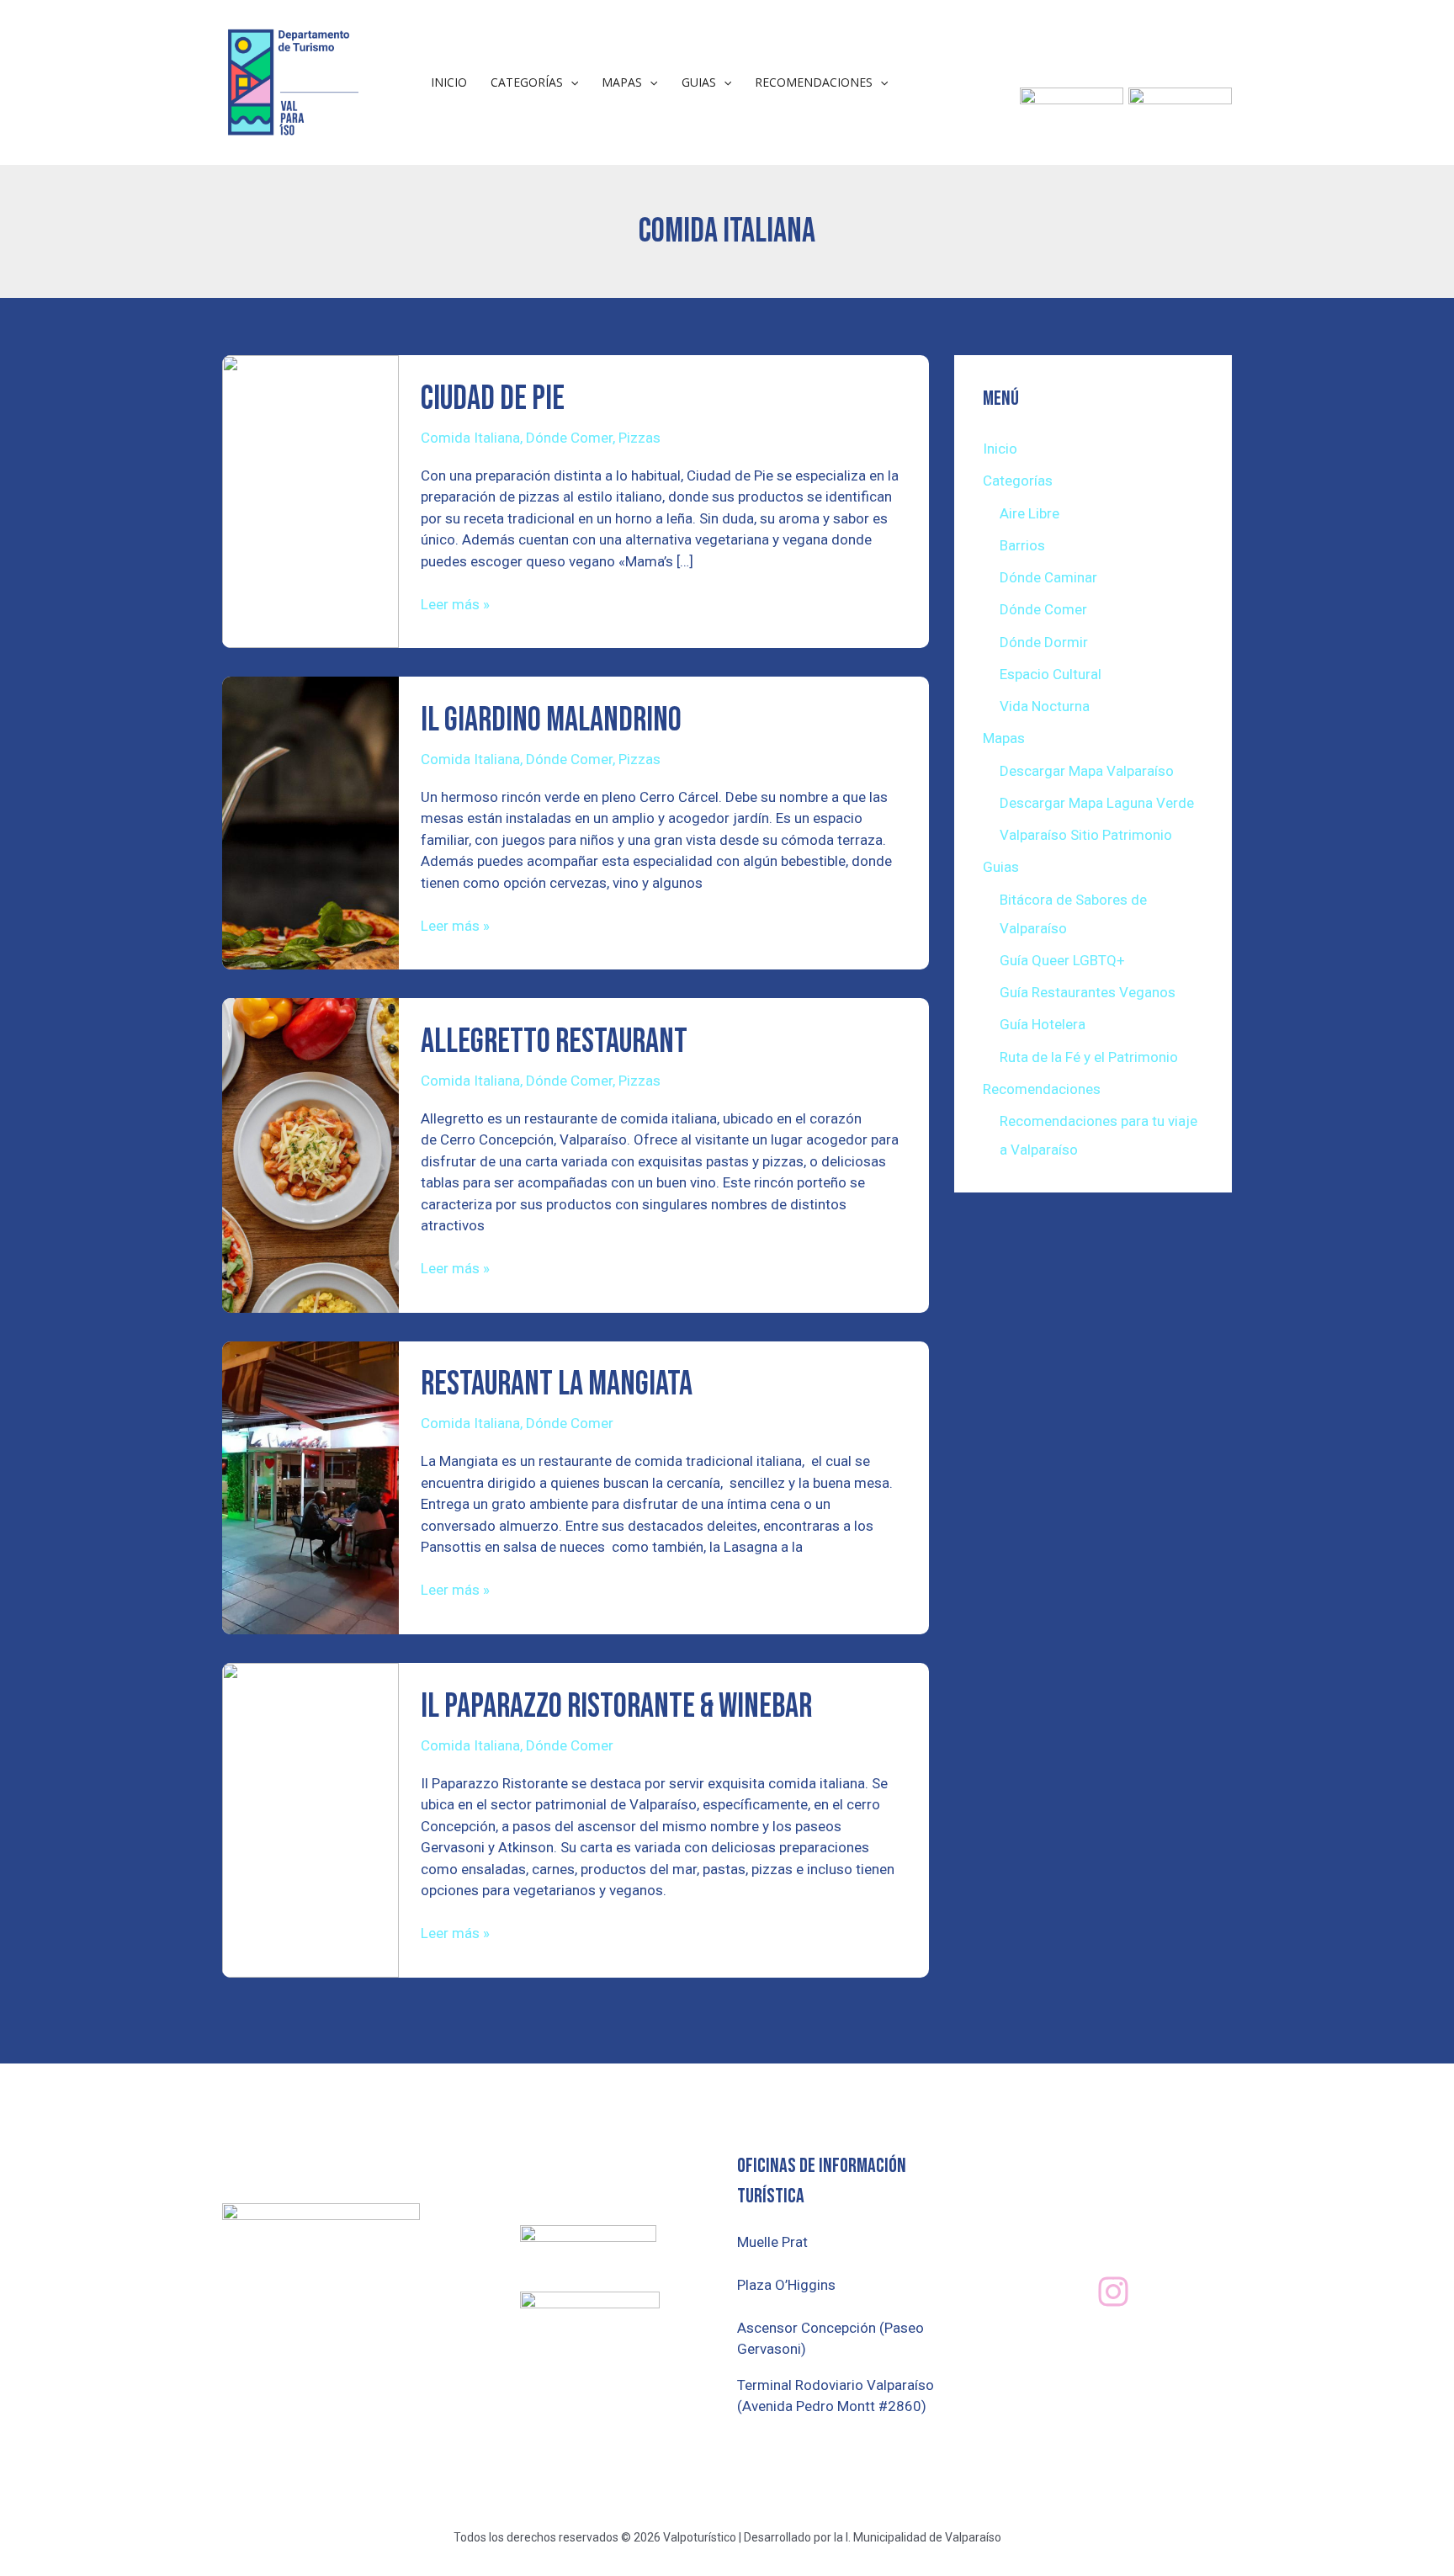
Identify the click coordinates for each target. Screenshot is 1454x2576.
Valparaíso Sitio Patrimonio (1086, 835)
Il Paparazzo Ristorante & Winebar (616, 1707)
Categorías (527, 82)
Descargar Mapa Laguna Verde (1097, 803)
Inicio (449, 82)
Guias (699, 82)
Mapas (622, 82)
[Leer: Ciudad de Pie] (310, 501)
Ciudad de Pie (493, 399)
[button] (570, 82)
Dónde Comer (569, 438)
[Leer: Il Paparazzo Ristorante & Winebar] (310, 1819)
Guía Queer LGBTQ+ (1062, 960)
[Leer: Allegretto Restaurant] (310, 1155)
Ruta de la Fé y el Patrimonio (1089, 1057)
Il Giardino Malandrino (551, 720)
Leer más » (455, 603)
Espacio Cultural (1051, 674)
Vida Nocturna (1045, 706)
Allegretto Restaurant (554, 1042)
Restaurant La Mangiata (557, 1384)
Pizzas (639, 438)
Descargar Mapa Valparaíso (1087, 771)
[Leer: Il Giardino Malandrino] (310, 822)
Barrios (1022, 545)
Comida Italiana (470, 438)
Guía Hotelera (1043, 1024)
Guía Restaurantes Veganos (1088, 992)
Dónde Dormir (1044, 642)
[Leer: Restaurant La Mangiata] (310, 1486)
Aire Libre (1029, 513)
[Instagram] (1113, 2292)
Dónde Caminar (1048, 577)
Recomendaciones (814, 82)
